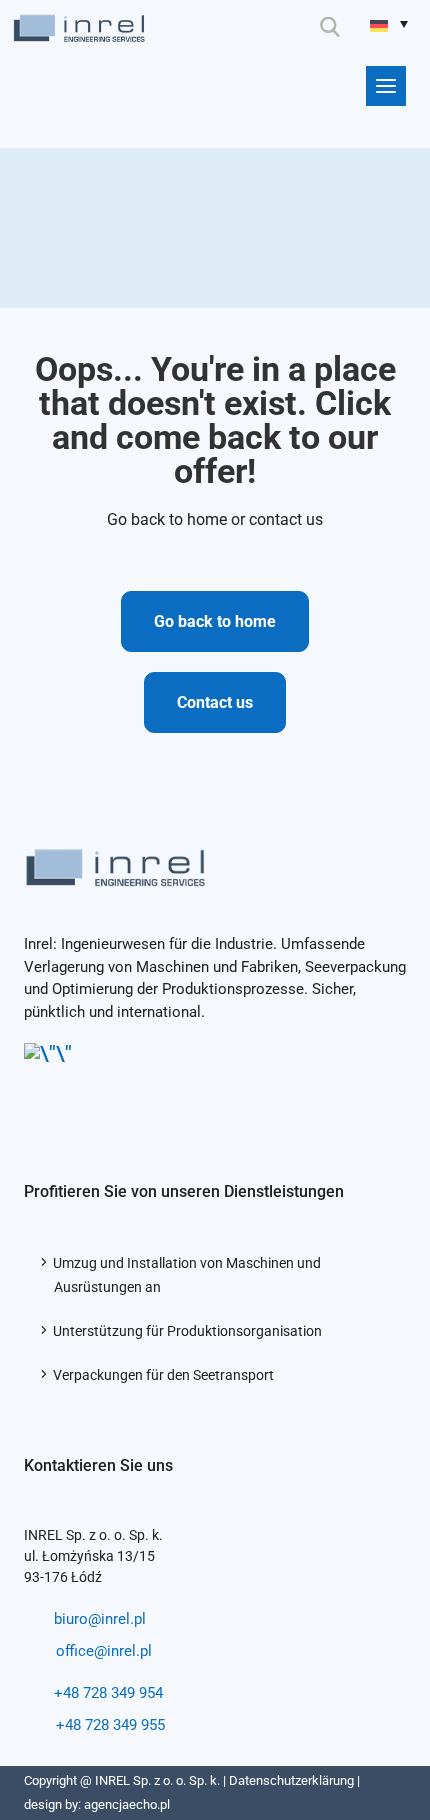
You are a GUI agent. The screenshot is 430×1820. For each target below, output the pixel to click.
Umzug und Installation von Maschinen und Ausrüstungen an (187, 1275)
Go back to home (215, 621)
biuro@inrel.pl (100, 1619)
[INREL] (79, 23)
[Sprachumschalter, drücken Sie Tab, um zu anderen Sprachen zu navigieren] (389, 23)
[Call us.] (242, 27)
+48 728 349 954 (108, 1693)
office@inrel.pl (104, 1651)
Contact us (215, 702)
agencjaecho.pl (127, 1804)
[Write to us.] (287, 27)
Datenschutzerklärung (291, 1780)
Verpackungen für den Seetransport (164, 1375)
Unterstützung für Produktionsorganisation (188, 1331)
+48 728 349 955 (110, 1725)
